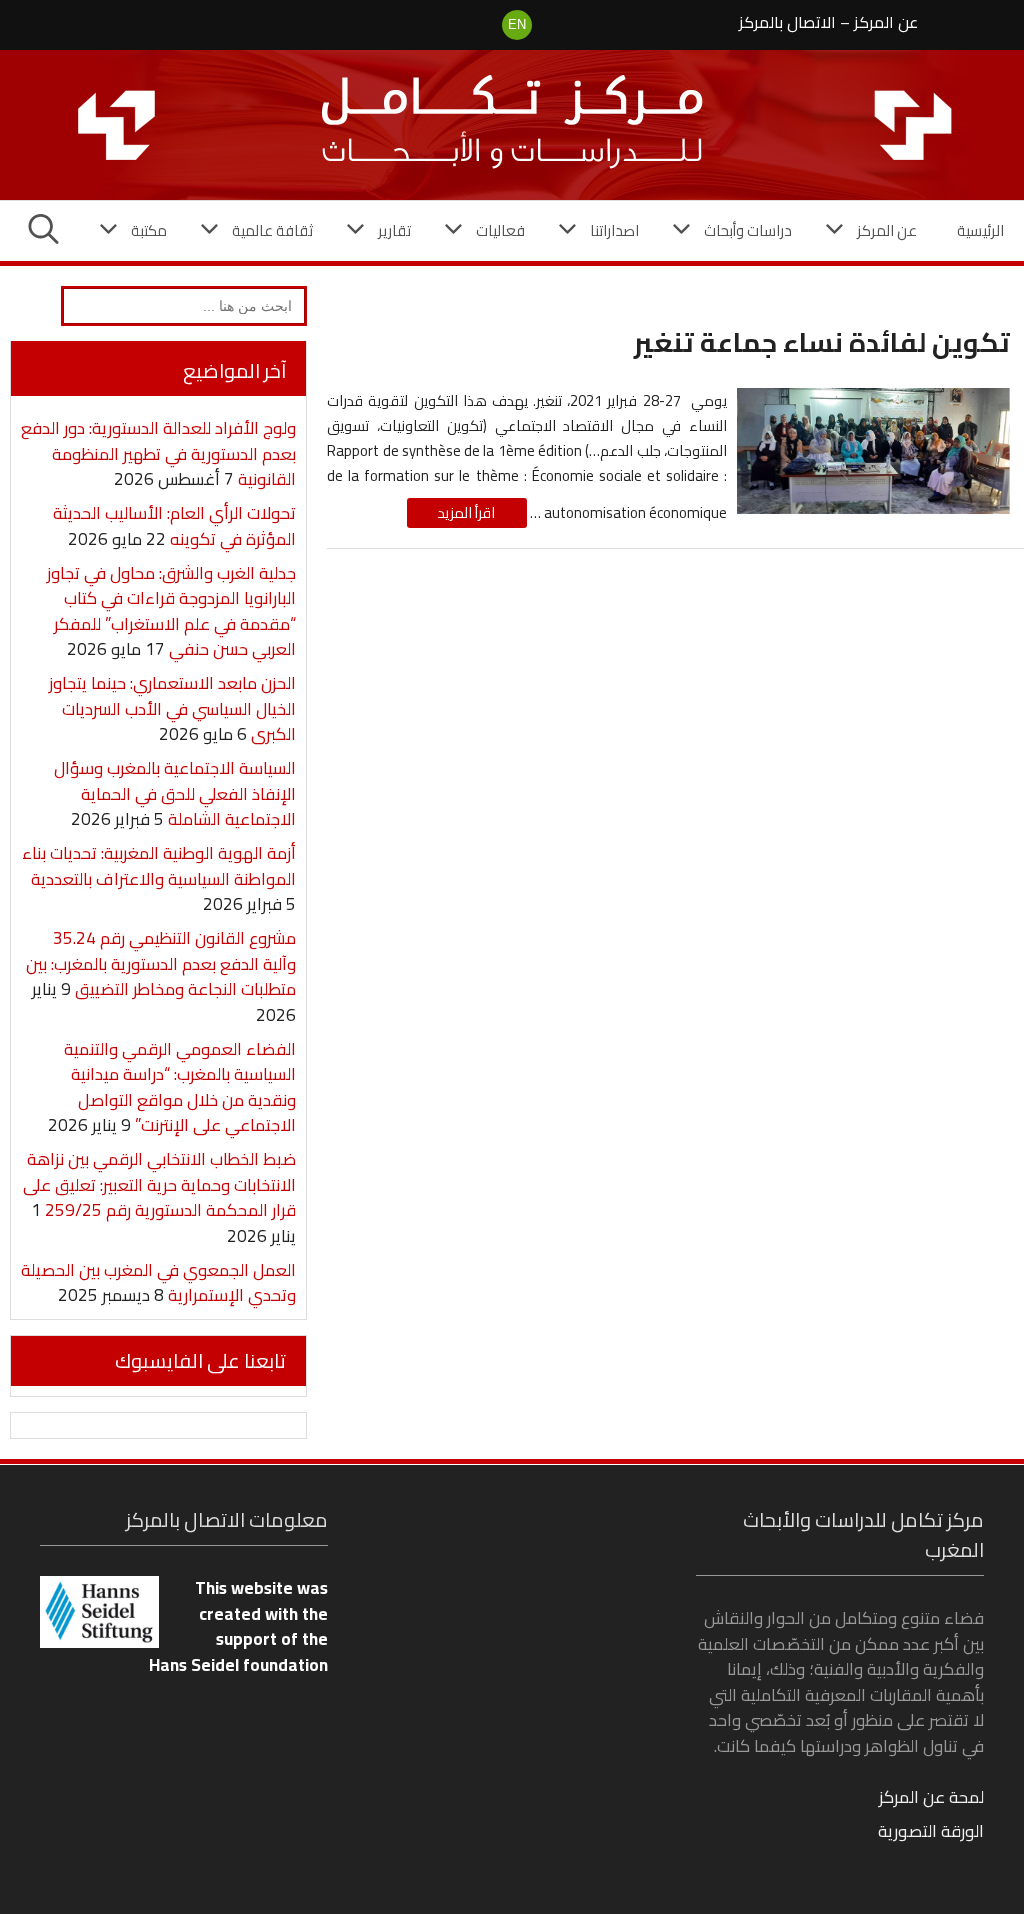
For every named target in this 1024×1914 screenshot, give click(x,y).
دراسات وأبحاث (748, 230)
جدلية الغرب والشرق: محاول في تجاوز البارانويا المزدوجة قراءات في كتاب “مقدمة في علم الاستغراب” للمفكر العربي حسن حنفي (171, 611)
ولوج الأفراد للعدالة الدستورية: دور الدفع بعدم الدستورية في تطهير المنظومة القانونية (158, 453)
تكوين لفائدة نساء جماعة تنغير (822, 342)
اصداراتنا (614, 230)
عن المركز (886, 22)
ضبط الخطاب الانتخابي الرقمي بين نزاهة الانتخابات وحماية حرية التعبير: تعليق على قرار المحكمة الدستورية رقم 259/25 (159, 1184)
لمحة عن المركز (931, 1797)
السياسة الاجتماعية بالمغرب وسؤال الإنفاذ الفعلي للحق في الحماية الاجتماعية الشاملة (175, 793)
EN (517, 24)
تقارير (394, 230)
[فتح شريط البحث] (43, 231)
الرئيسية (980, 230)
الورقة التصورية (931, 1831)
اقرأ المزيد (466, 512)
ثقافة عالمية (272, 230)
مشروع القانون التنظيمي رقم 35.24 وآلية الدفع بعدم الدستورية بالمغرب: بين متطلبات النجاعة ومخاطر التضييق (161, 963)
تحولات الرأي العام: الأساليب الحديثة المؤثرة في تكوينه (174, 526)
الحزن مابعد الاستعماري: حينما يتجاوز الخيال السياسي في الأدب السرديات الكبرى (172, 708)
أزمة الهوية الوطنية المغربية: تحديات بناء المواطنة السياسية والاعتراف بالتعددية (159, 866)
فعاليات (500, 230)
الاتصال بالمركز (787, 22)
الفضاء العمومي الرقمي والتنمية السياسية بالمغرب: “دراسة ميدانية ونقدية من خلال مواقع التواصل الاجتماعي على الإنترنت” (180, 1087)
